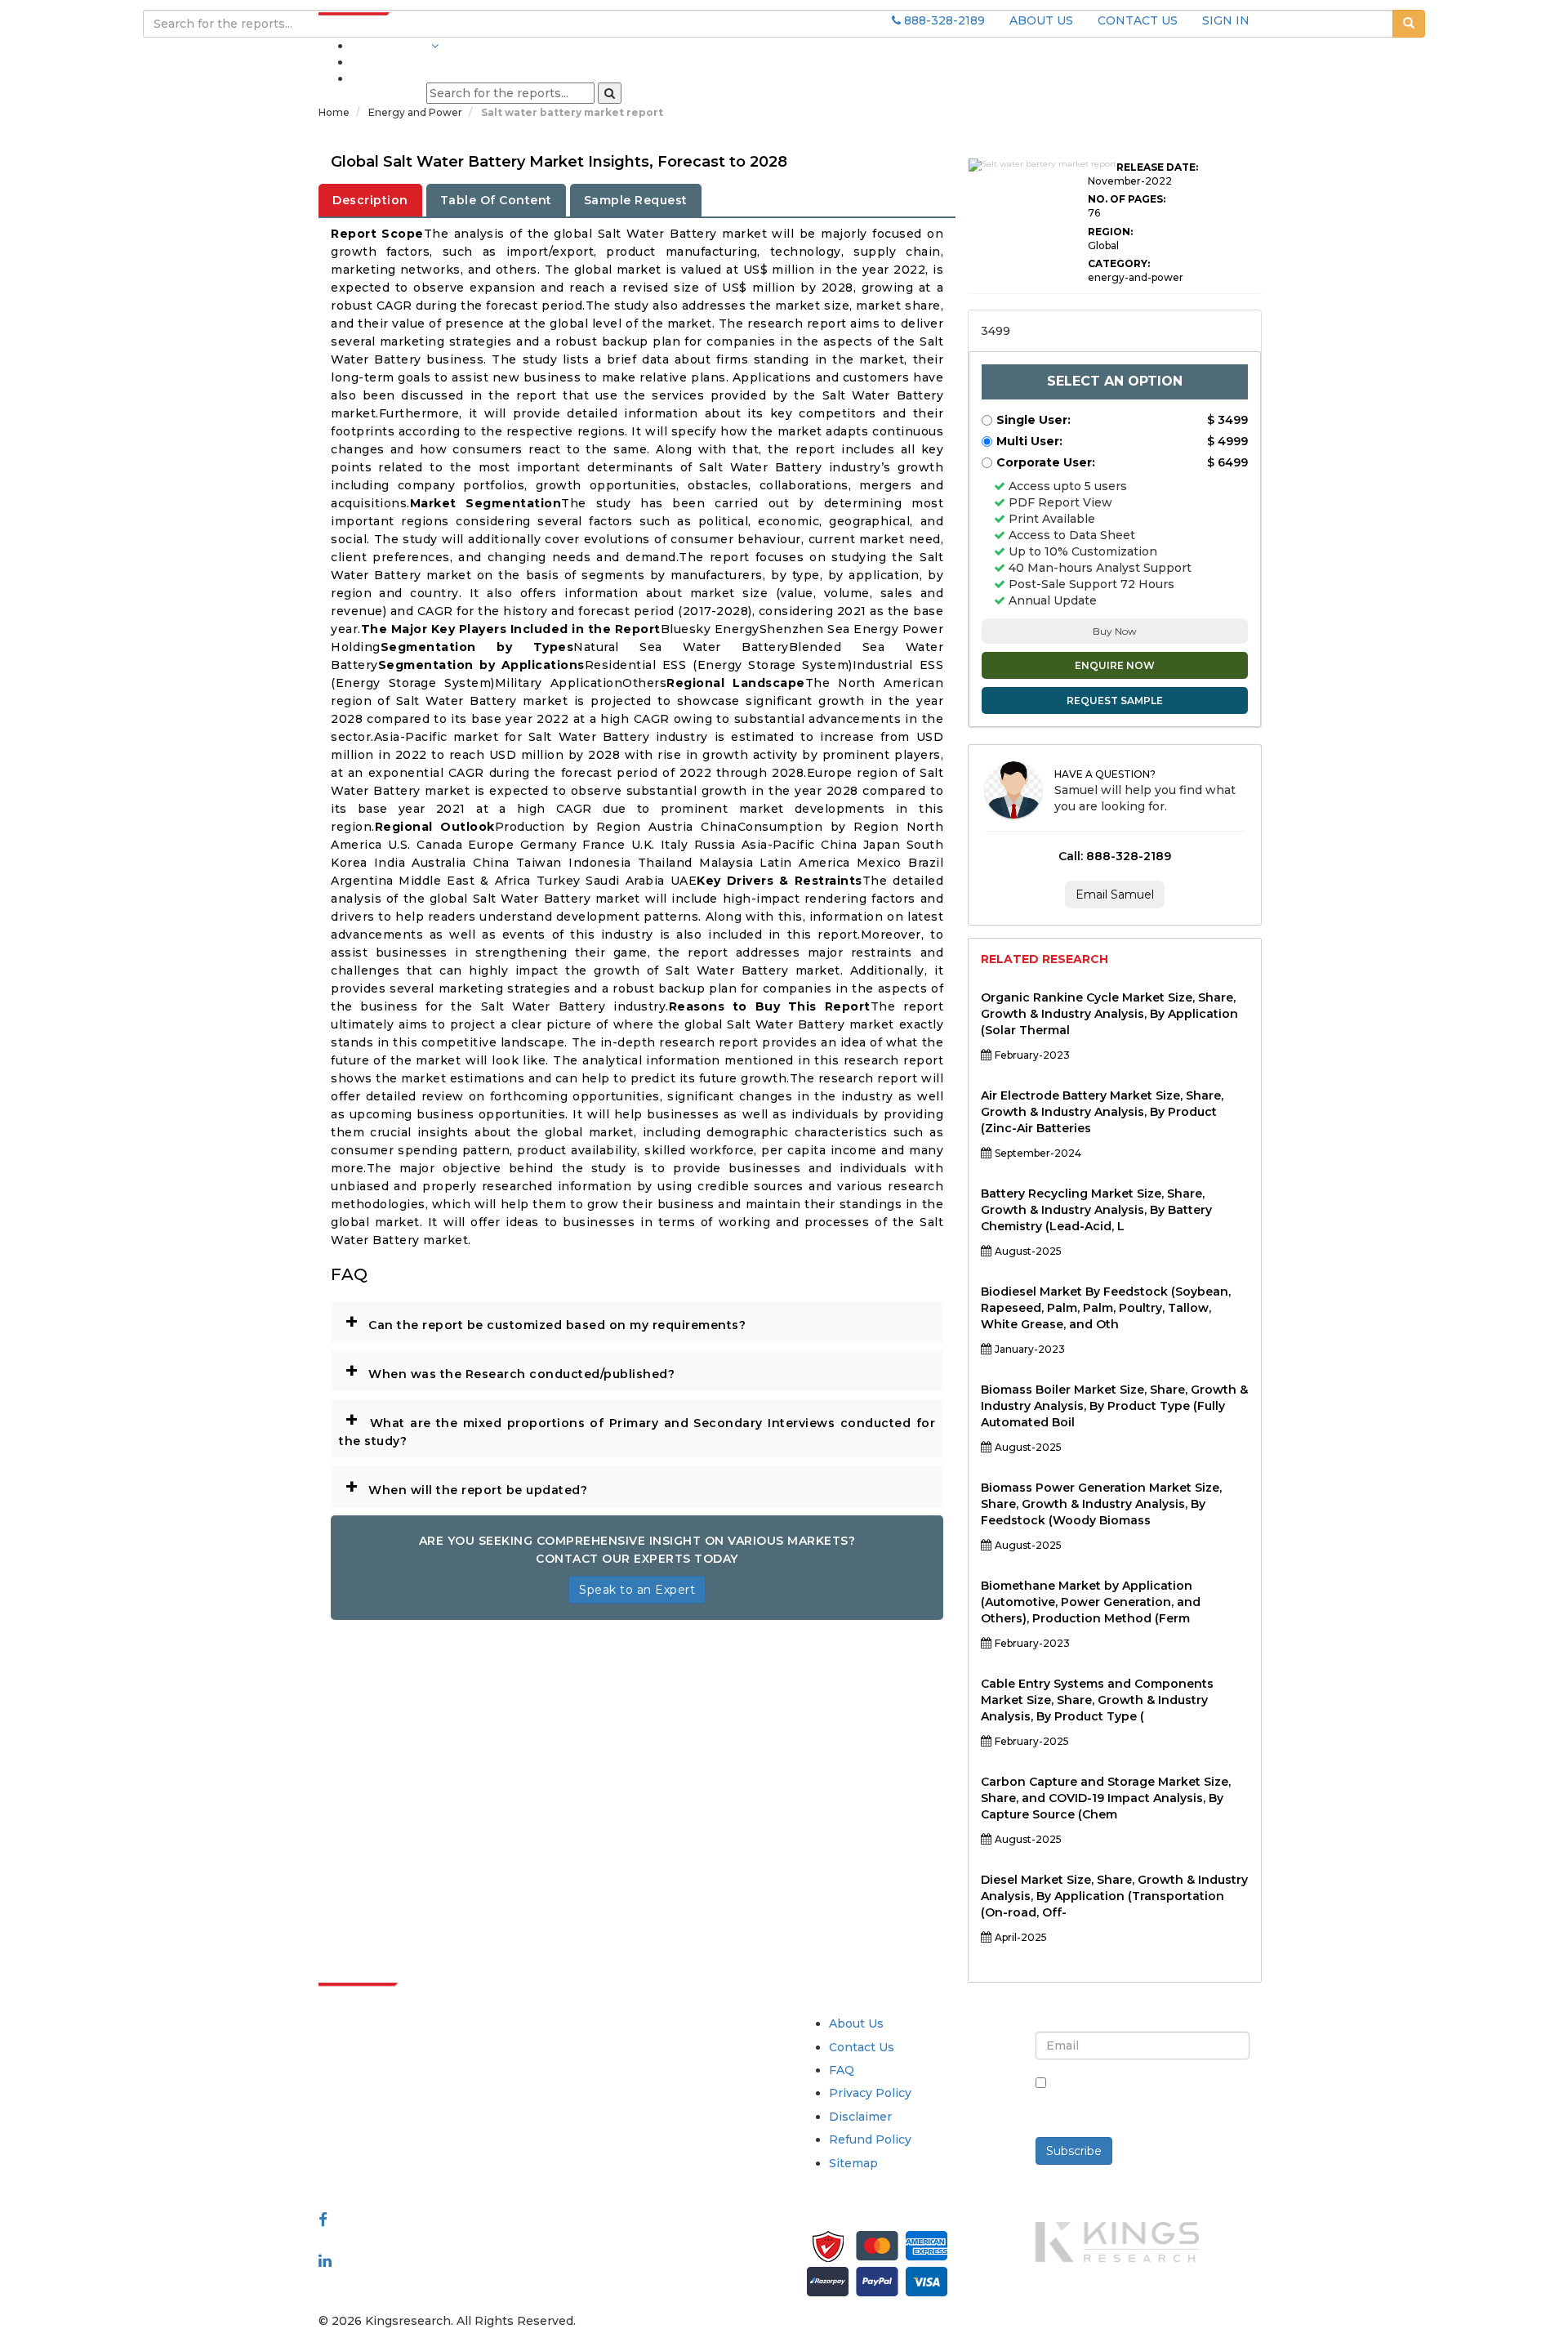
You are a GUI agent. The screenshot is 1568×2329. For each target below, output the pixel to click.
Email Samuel (1115, 895)
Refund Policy (870, 2139)
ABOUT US (1041, 20)
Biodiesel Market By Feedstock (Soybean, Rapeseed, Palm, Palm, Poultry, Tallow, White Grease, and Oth (1106, 1308)
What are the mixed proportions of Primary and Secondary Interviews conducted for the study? (637, 1427)
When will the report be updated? (466, 1486)
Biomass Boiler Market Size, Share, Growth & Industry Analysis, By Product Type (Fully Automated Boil (1114, 1406)
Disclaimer (860, 2117)
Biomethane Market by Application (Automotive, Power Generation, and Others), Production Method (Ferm (1091, 1602)
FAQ (842, 2070)
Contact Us (862, 2047)
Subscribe (1074, 2151)
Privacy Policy (870, 2093)
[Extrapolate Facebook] (323, 2220)
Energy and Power (416, 112)
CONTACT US (1138, 20)
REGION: (1110, 232)
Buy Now (1115, 631)
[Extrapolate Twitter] (426, 2240)
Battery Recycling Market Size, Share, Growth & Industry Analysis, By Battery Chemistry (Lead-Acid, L (1096, 1210)
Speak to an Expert (637, 1590)
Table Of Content (496, 200)
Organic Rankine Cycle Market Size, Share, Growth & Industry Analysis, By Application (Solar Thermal (1109, 1014)
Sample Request (636, 200)
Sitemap (853, 2163)
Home (334, 112)
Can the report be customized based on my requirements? (545, 1321)
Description (370, 200)
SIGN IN (1226, 20)
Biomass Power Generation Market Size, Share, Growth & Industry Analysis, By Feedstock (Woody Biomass (1101, 1504)
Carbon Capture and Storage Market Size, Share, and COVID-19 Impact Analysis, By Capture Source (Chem (1106, 1798)
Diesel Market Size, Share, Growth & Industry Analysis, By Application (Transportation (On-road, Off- (1114, 1896)
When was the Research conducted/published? (510, 1370)
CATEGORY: (1119, 263)
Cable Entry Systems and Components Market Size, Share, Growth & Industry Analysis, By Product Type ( (1097, 1700)
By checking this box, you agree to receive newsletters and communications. (1149, 2100)
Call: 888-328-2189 (1115, 856)
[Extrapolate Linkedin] (325, 2260)
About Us (856, 2023)
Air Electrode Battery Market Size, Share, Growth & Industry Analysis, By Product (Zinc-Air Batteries (1102, 1112)
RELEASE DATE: (1157, 167)
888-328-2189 (943, 20)
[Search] (610, 93)
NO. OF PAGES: (1127, 199)
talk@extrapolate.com (385, 2138)
